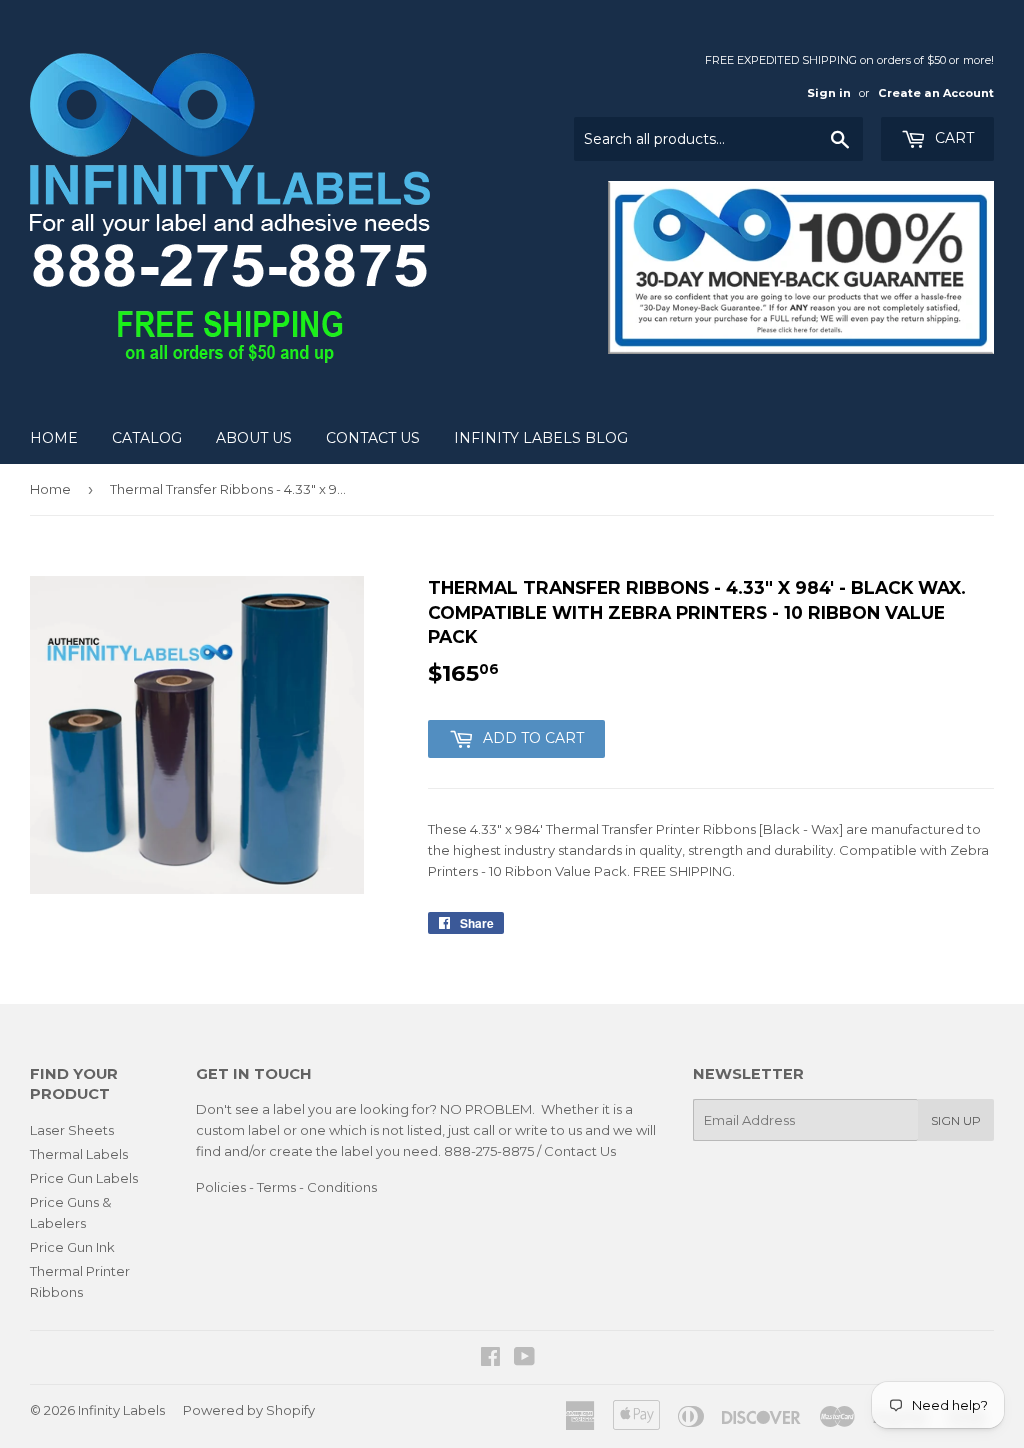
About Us (254, 438)
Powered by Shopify (249, 1410)
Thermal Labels (79, 1154)
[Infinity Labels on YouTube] (524, 1359)
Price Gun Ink (72, 1247)
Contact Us (373, 438)
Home (54, 438)
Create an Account (936, 93)
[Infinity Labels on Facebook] (490, 1359)
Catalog (147, 438)
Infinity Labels (121, 1410)
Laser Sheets (72, 1130)
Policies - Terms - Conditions (286, 1187)
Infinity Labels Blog (541, 438)
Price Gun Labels (84, 1178)
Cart (952, 138)
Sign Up (956, 1120)
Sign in (829, 93)
